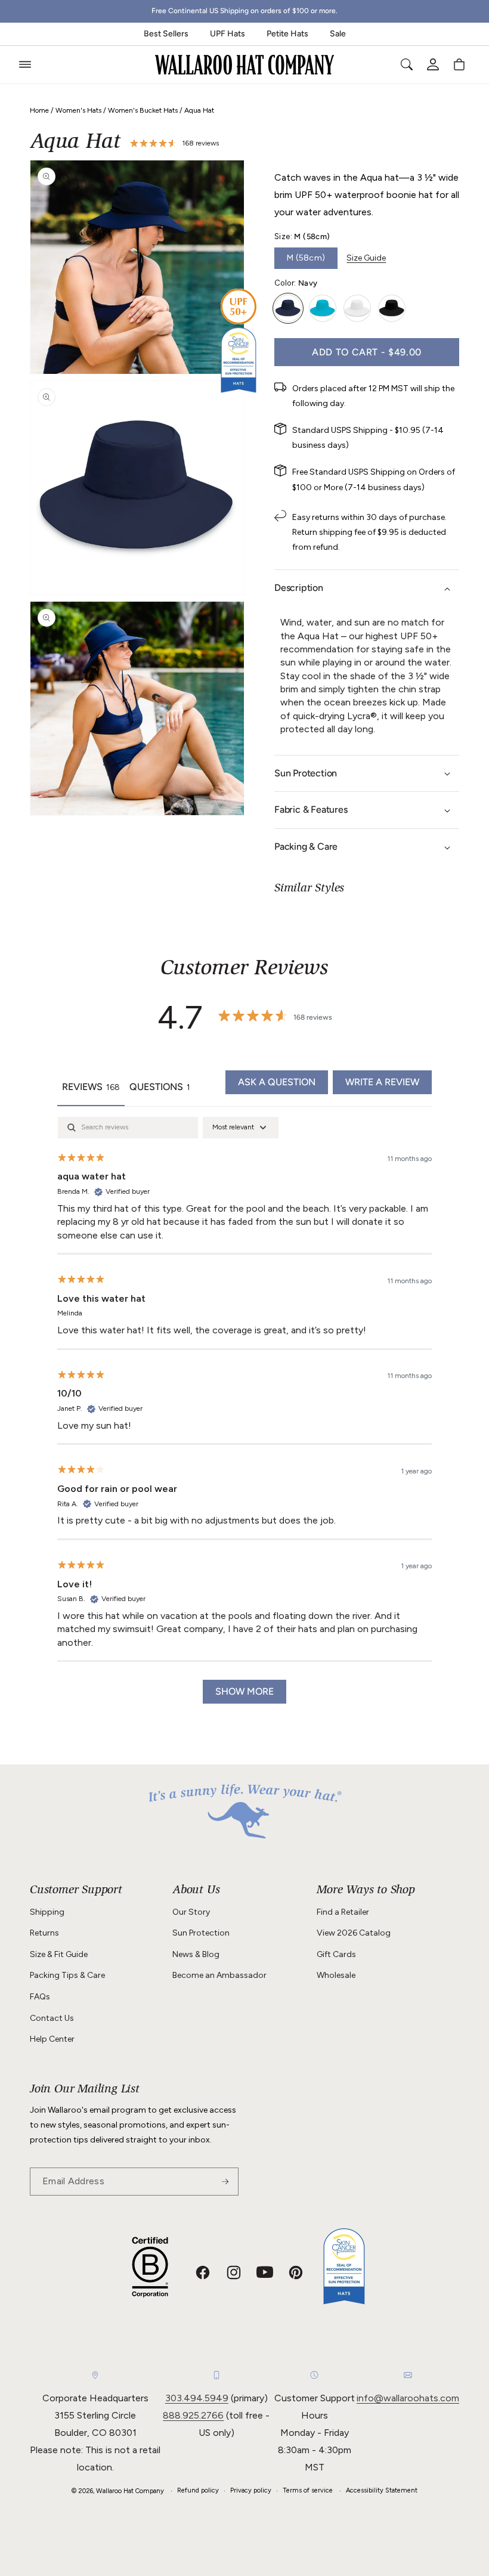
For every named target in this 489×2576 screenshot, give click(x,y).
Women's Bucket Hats (143, 110)
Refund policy (198, 2490)
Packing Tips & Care (67, 1975)
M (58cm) (306, 258)
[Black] (392, 308)
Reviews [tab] (91, 1087)
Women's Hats (78, 110)
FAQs (40, 1997)
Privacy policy (251, 2490)
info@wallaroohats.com (408, 2398)
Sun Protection (201, 1933)
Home (39, 110)
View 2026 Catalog (354, 1933)
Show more (244, 1691)
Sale (338, 34)
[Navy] (288, 308)
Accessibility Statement (382, 2490)
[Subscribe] (225, 2182)
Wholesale (336, 1975)
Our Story (191, 1912)
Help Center (52, 2039)
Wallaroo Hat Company (130, 2491)
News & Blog (196, 1954)
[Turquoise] (323, 308)
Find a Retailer (343, 1912)
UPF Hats (228, 34)
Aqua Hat (199, 110)
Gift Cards (336, 1954)
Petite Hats (287, 34)
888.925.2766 (193, 2415)
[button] (25, 64)
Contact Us (52, 2018)
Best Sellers (166, 34)
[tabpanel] (244, 1416)
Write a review (382, 1082)
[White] (357, 308)
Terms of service (308, 2490)
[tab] (160, 1088)
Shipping (47, 1912)
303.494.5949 (197, 2398)
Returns (44, 1933)
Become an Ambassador (219, 1975)
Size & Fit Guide (59, 1954)
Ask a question (277, 1082)
